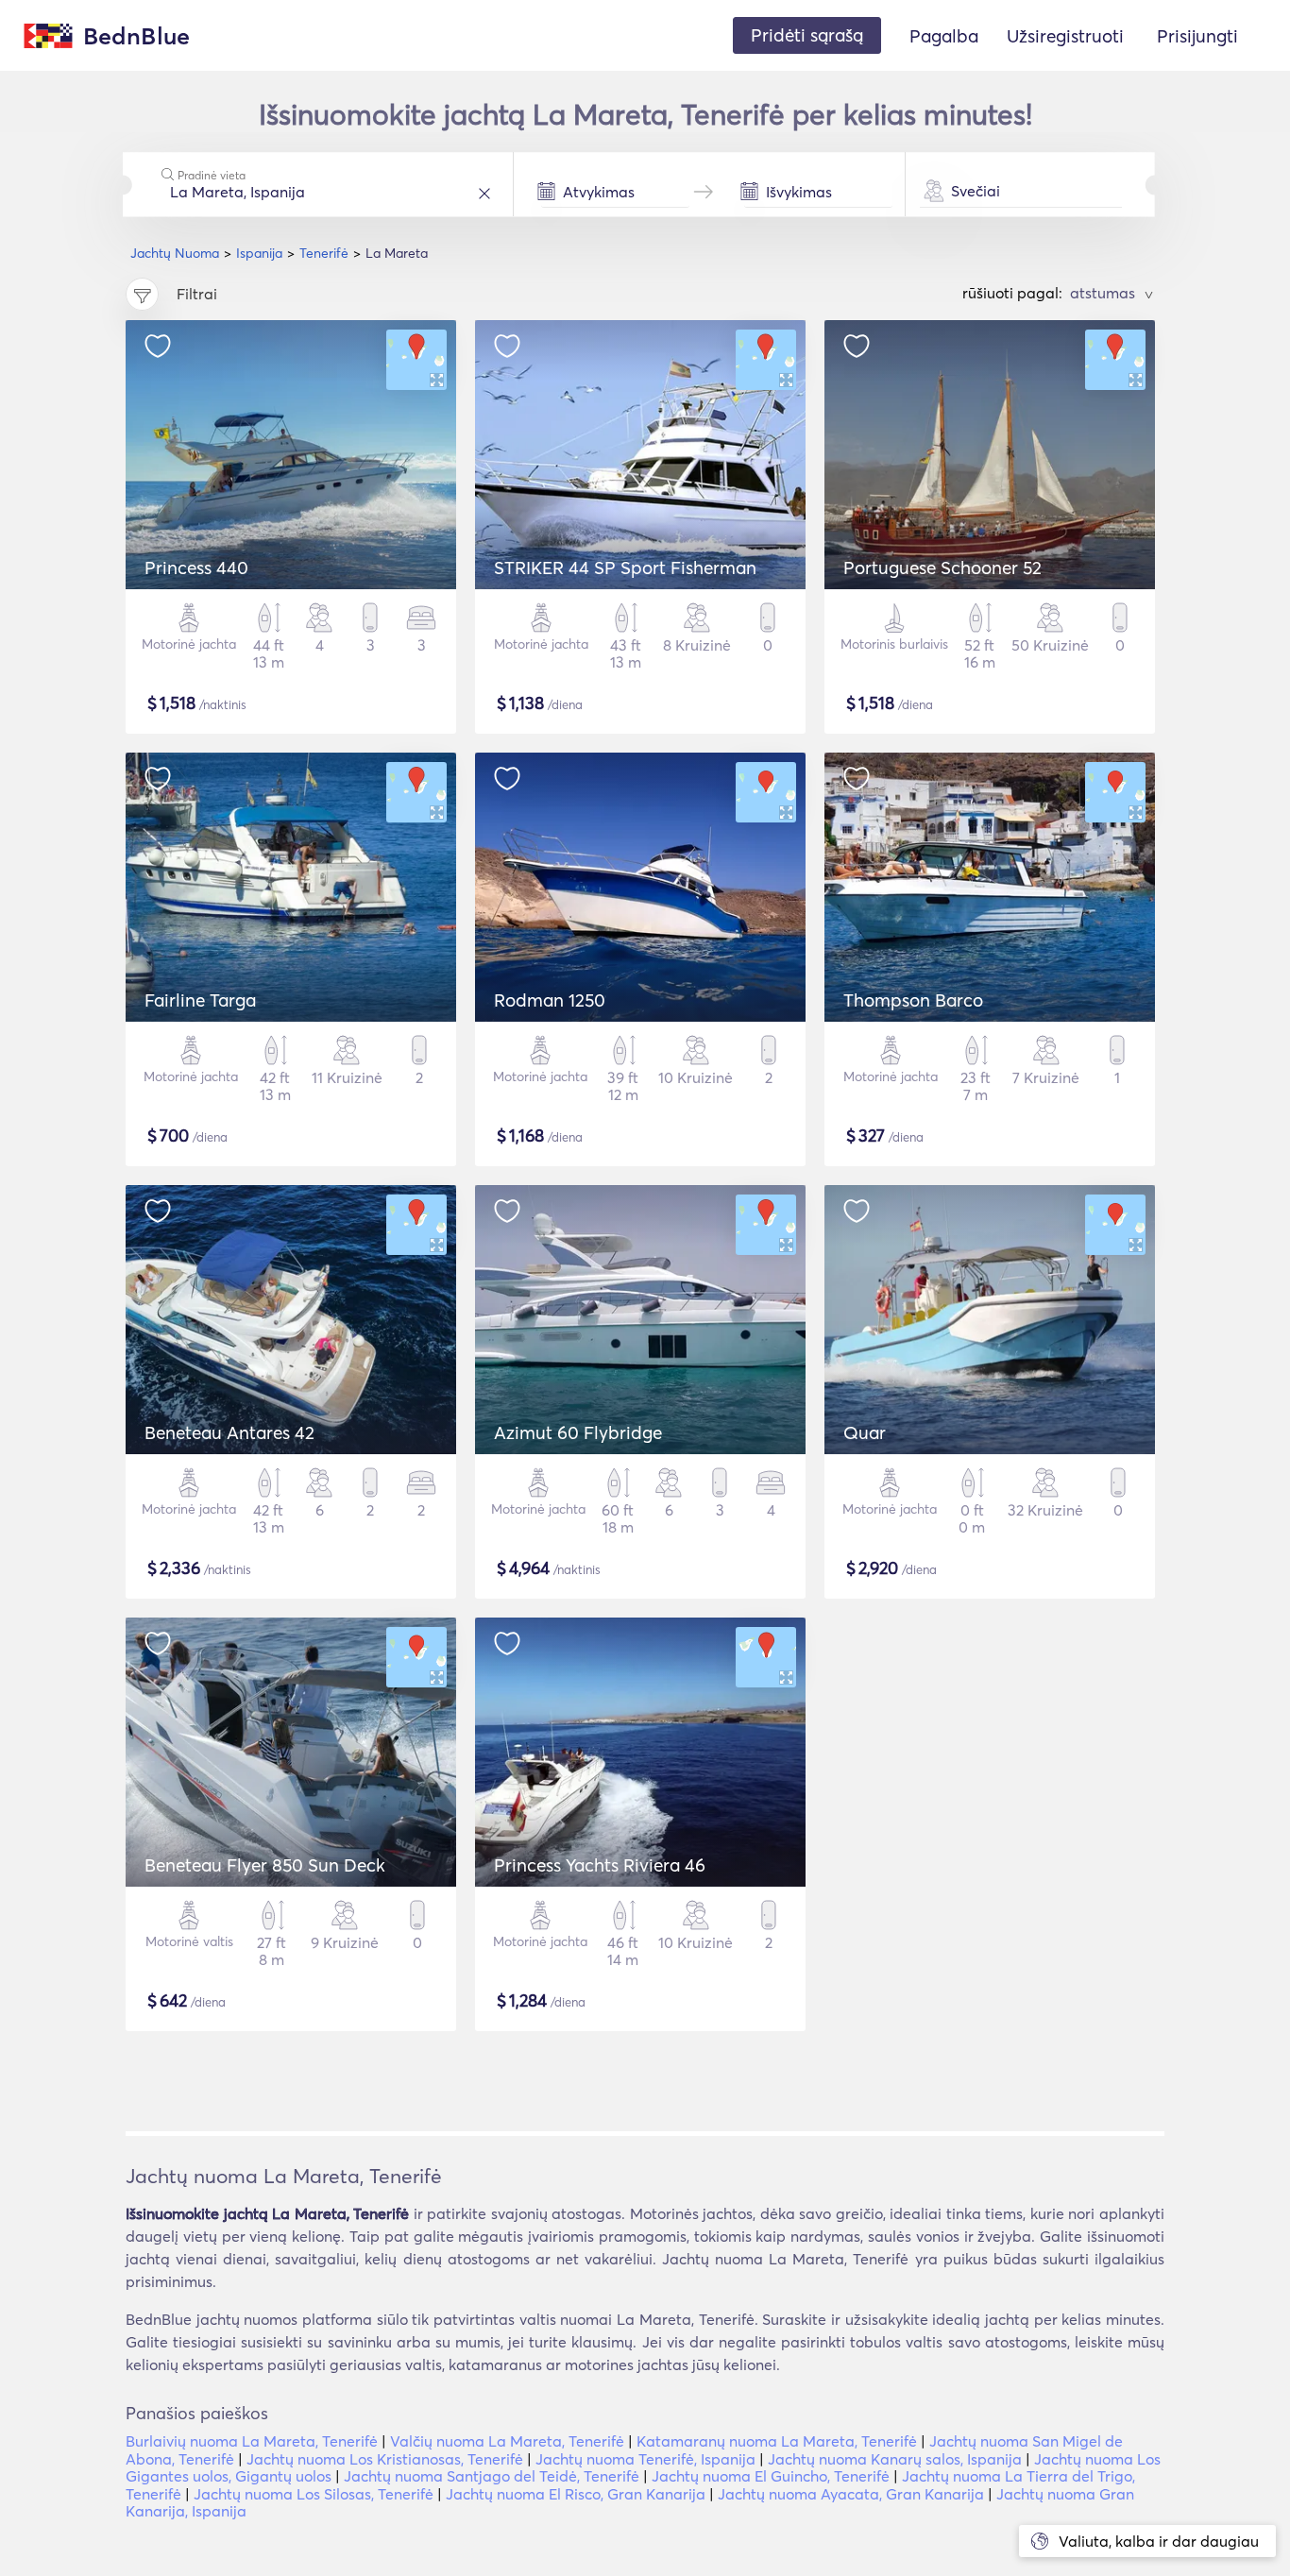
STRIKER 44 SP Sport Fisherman (625, 568)
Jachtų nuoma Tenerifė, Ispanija (645, 2459)
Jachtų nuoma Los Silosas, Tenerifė (314, 2494)
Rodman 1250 (550, 1000)
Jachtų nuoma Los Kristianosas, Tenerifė (385, 2459)
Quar (865, 1432)
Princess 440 (196, 568)
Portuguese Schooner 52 (942, 568)
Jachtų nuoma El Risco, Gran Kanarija (576, 2494)
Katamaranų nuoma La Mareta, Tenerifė (777, 2441)
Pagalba (944, 36)
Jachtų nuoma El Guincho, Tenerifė (771, 2476)
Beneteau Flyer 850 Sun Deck (265, 1865)
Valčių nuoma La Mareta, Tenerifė (507, 2441)
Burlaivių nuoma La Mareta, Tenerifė (252, 2441)
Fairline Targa (200, 1000)
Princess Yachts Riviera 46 (600, 1865)
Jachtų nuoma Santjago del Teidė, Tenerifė (492, 2476)
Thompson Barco (913, 1000)
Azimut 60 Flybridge (578, 1432)
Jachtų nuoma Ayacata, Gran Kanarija (851, 2494)
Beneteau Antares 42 (229, 1432)
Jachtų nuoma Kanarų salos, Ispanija (895, 2459)
